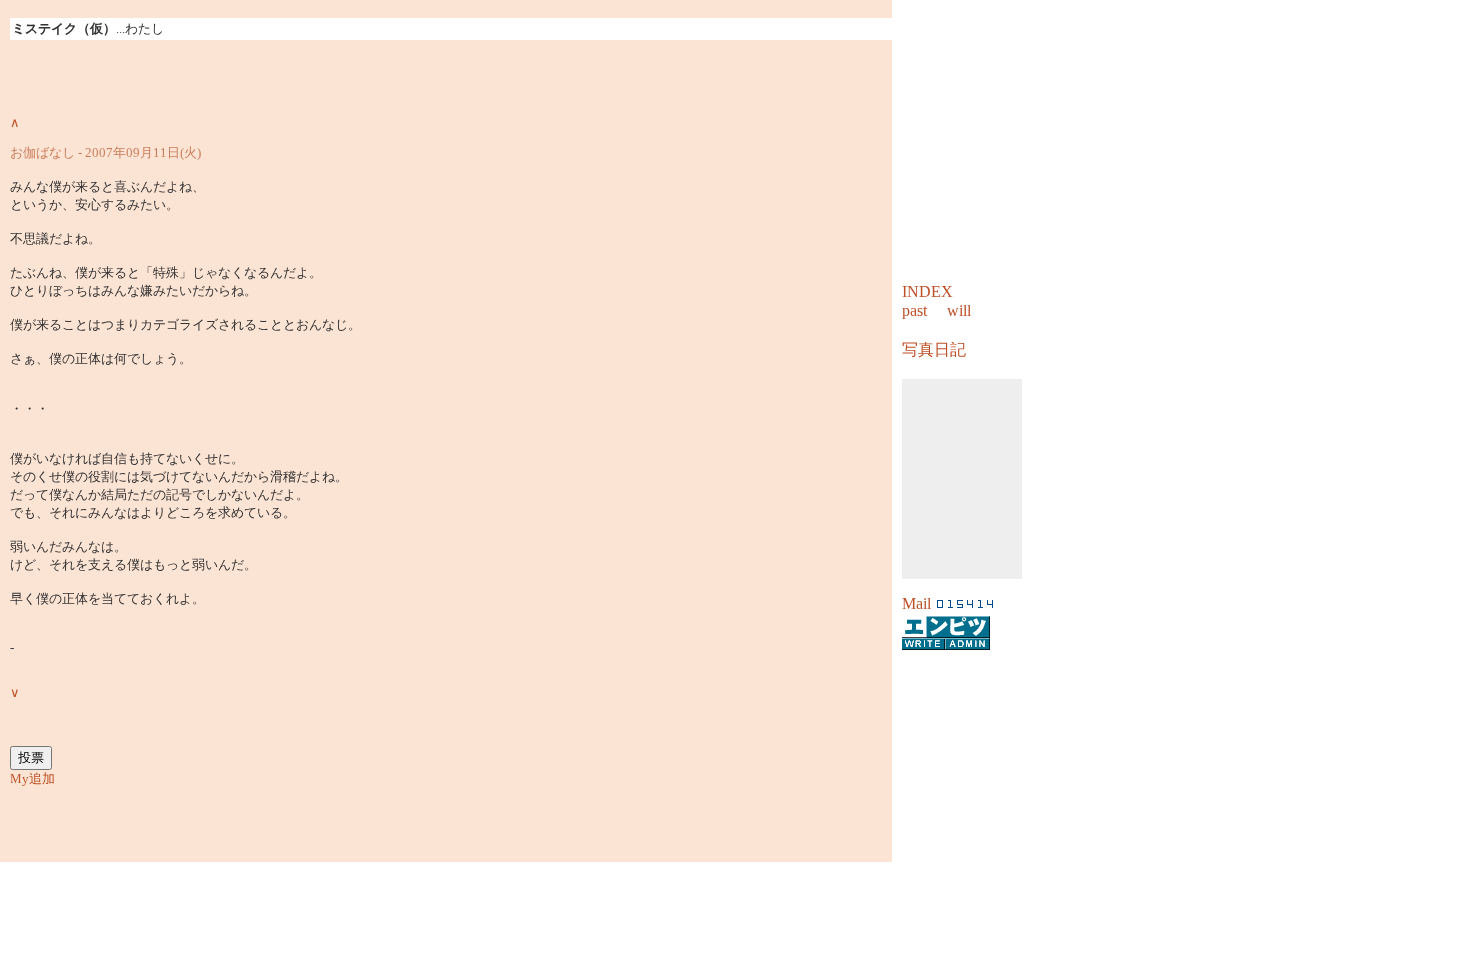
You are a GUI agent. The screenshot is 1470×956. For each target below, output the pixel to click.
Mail (916, 603)
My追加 (32, 778)
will (959, 310)
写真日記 (934, 349)
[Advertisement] (735, 892)
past (914, 310)
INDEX (927, 291)
